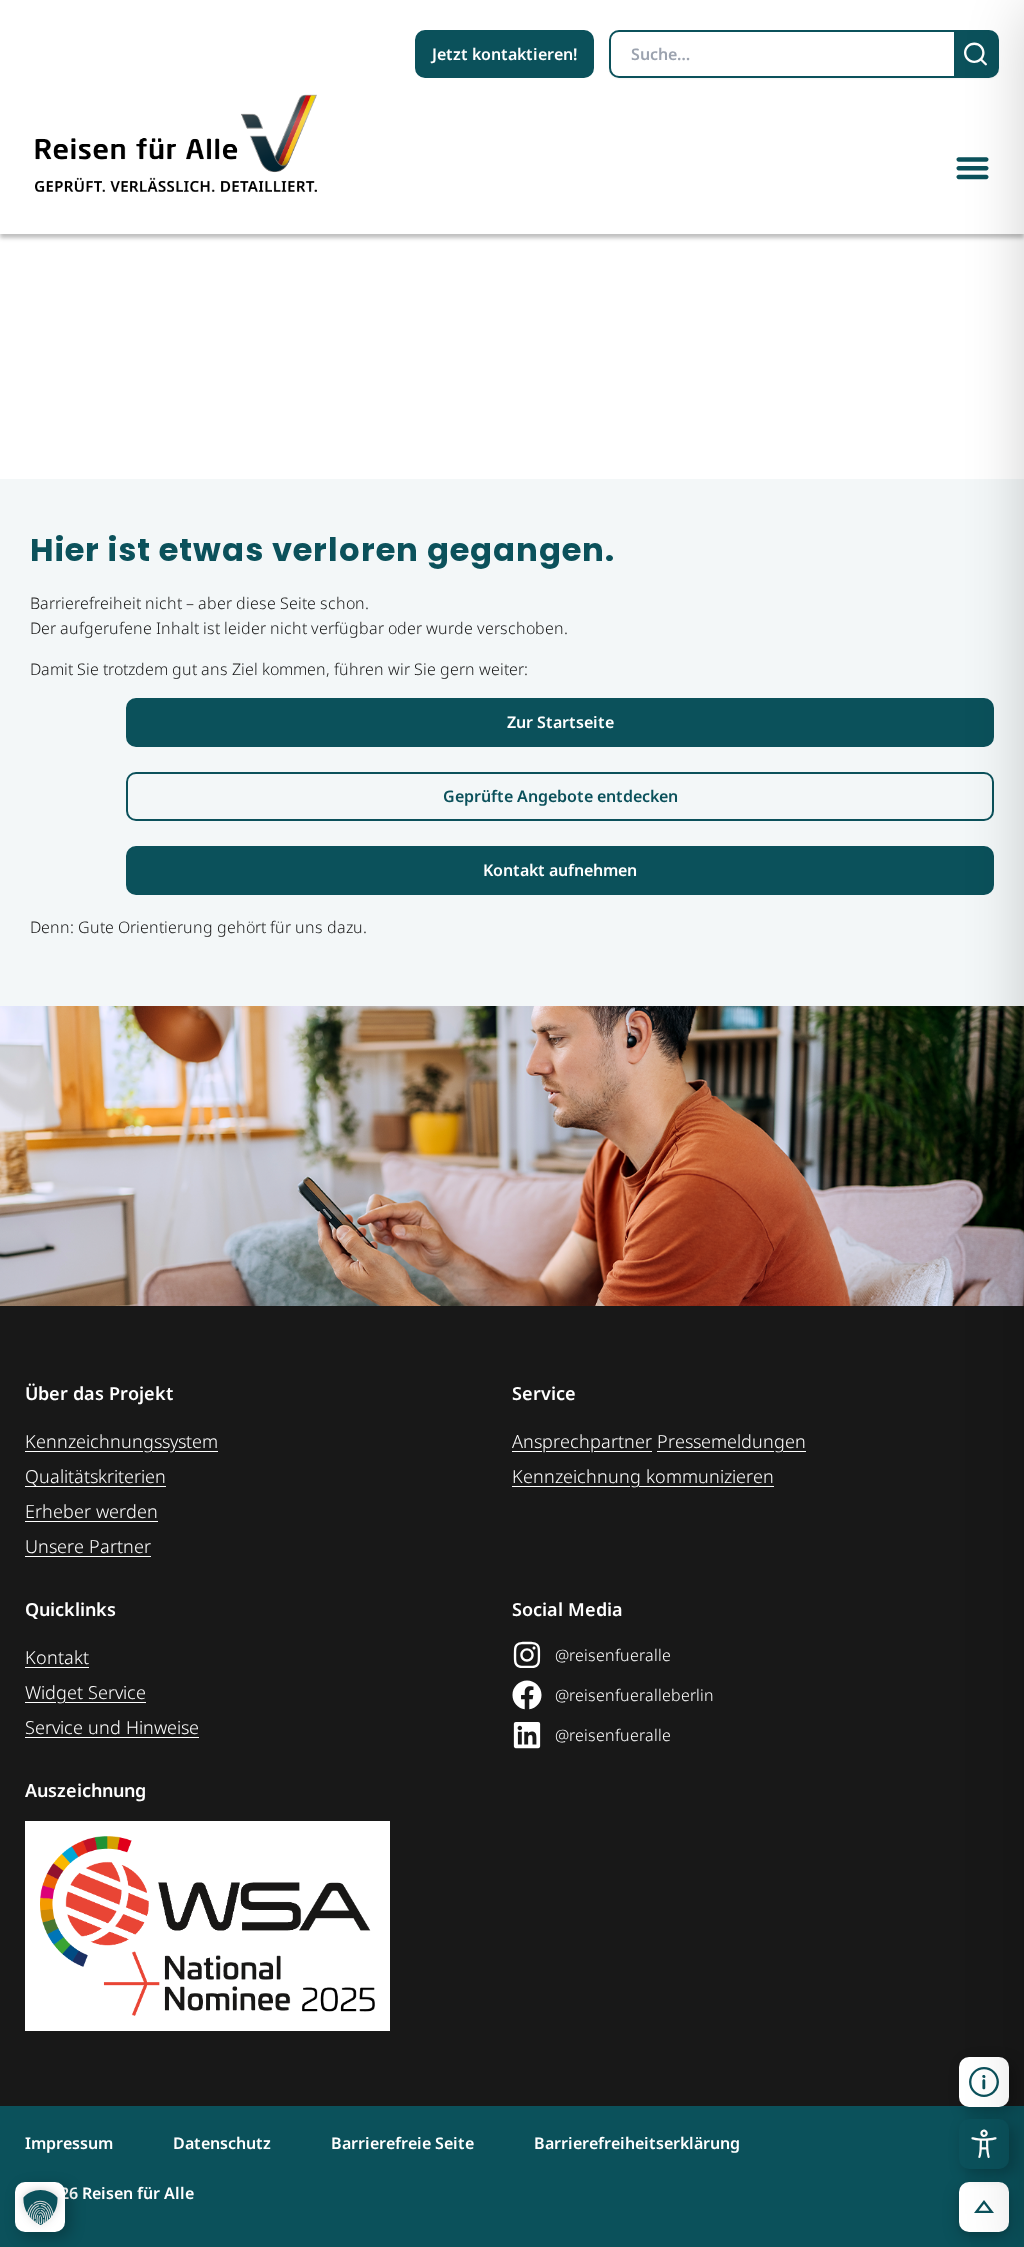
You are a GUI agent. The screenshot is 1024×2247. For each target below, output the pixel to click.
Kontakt (57, 1657)
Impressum (69, 2143)
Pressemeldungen (731, 1441)
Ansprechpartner (582, 1441)
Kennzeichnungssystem (121, 1441)
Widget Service (85, 1692)
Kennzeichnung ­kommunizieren (643, 1476)
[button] (973, 167)
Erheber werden (91, 1511)
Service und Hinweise (112, 1727)
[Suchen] (977, 54)
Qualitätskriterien (95, 1476)
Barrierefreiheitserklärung (637, 2143)
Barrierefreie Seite (402, 2143)
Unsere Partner (88, 1546)
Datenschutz (222, 2143)
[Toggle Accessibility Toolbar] (984, 2144)
